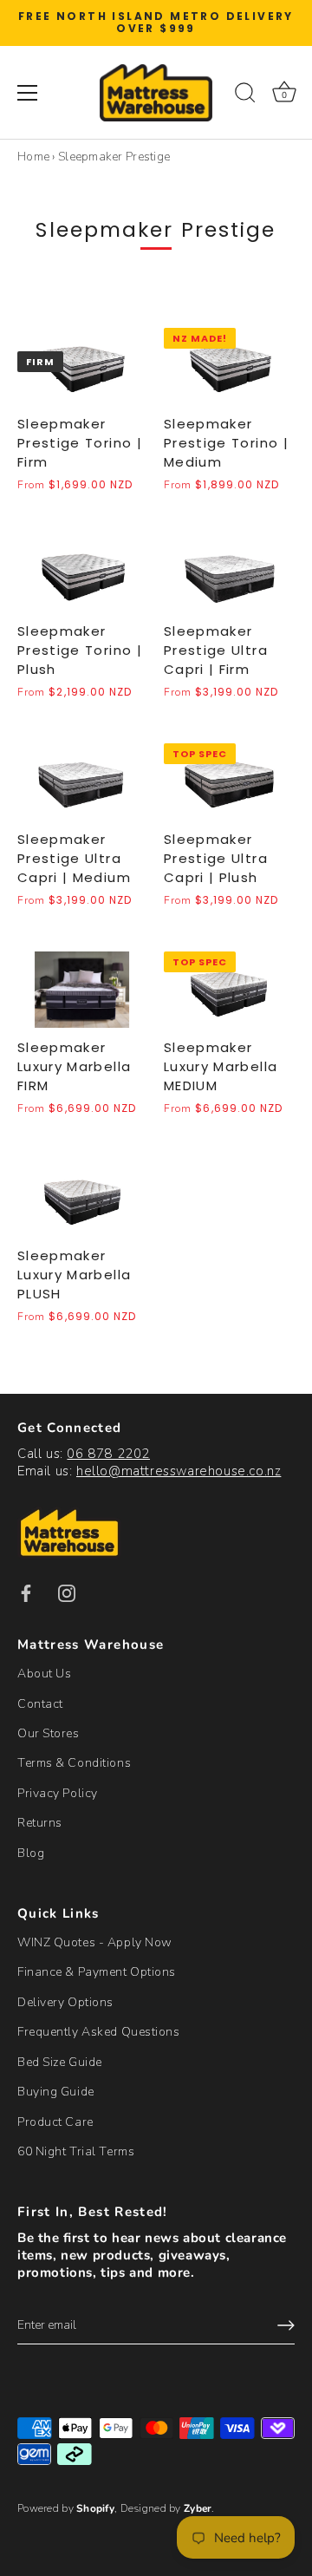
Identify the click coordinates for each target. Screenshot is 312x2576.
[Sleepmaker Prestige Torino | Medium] (228, 366)
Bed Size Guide (60, 2062)
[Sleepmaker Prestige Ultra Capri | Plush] (228, 781)
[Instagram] (67, 1593)
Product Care (55, 2122)
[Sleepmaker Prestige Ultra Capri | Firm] (228, 574)
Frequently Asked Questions (99, 2032)
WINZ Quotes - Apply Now (95, 1942)
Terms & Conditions (74, 1763)
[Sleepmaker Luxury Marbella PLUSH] (82, 1198)
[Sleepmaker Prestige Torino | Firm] (82, 366)
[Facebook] (26, 1593)
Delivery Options (65, 2002)
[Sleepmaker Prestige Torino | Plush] (82, 574)
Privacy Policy (58, 1793)
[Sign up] (286, 2325)
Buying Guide (56, 2092)
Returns (40, 1823)
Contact (40, 1704)
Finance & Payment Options (97, 1972)
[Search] (245, 95)
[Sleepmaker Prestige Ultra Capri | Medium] (82, 781)
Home (33, 157)
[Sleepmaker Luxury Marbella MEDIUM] (228, 990)
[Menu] (28, 93)
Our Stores (49, 1733)
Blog (31, 1853)
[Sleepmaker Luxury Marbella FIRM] (82, 990)
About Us (44, 1674)
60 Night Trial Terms (76, 2151)
